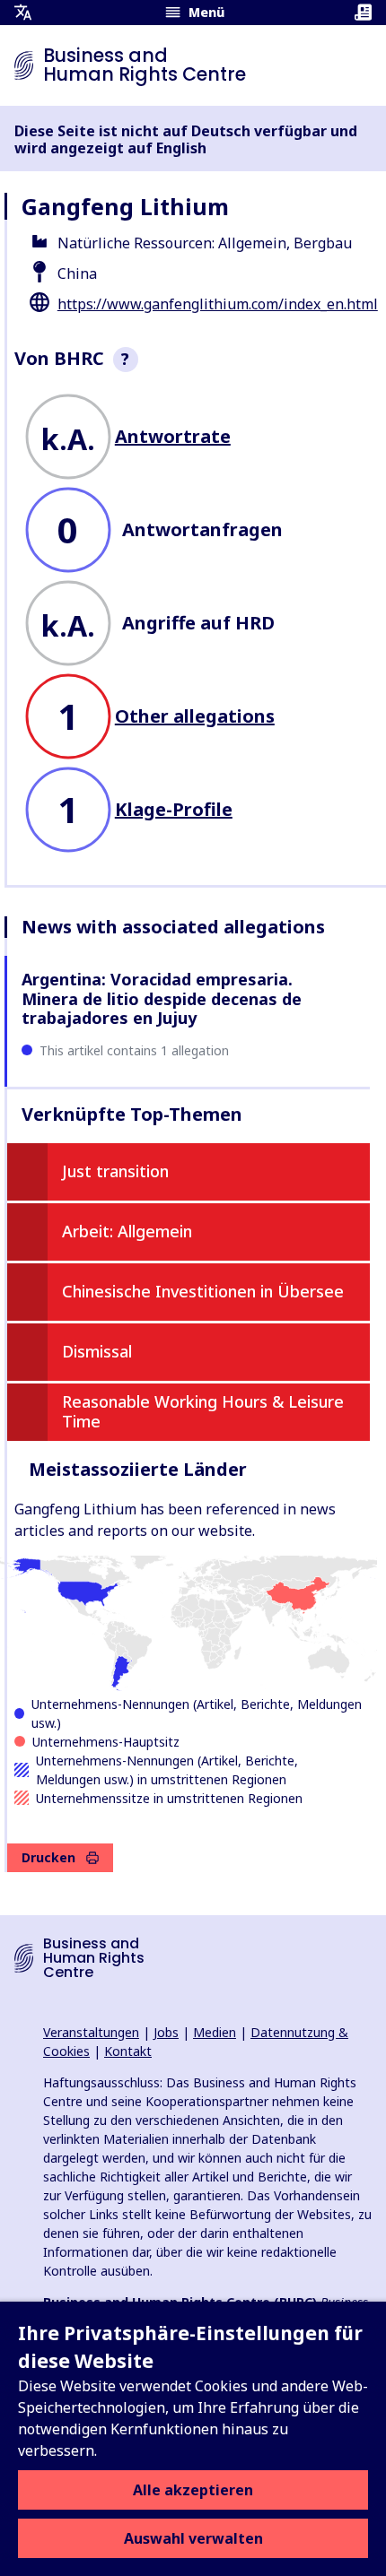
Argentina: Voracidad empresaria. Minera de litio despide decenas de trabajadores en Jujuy (162, 998)
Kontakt (128, 2051)
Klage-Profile (174, 809)
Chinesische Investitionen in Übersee (203, 1291)
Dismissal (97, 1351)
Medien (215, 2032)
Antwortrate (173, 436)
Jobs (166, 2032)
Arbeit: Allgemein (127, 1231)
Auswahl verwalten (193, 2538)
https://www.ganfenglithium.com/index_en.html (218, 304)
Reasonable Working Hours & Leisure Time (203, 1411)
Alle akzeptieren (193, 2490)
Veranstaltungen (91, 2032)
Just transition (115, 1171)
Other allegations (195, 716)
